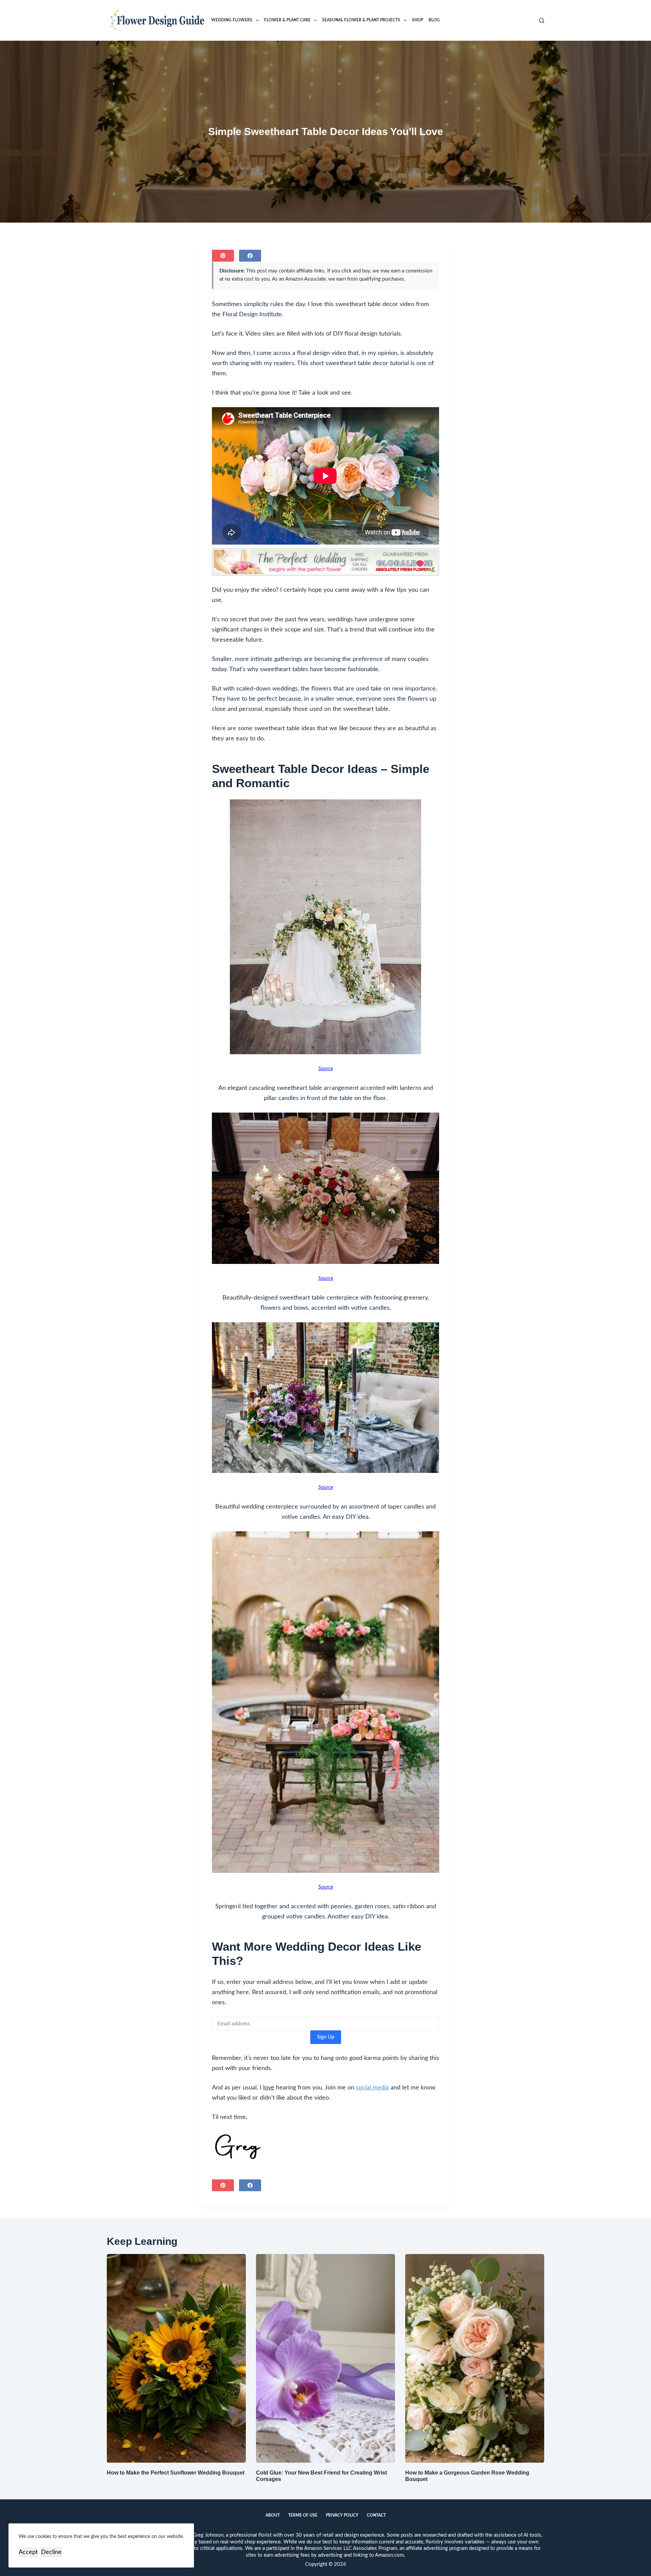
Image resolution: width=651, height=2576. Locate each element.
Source (326, 1069)
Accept (28, 2552)
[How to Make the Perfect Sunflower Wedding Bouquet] (176, 2358)
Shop (418, 20)
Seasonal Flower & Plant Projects (361, 20)
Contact (376, 2515)
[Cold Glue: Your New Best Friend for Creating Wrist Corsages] (325, 2358)
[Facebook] (250, 256)
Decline (51, 2552)
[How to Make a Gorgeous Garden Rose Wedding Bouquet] (475, 2358)
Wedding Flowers (232, 20)
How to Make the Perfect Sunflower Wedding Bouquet (176, 2473)
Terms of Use (303, 2515)
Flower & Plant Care (287, 20)
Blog (434, 20)
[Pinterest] (223, 256)
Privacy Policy (342, 2515)
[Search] (542, 21)
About (273, 2515)
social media (372, 2088)
